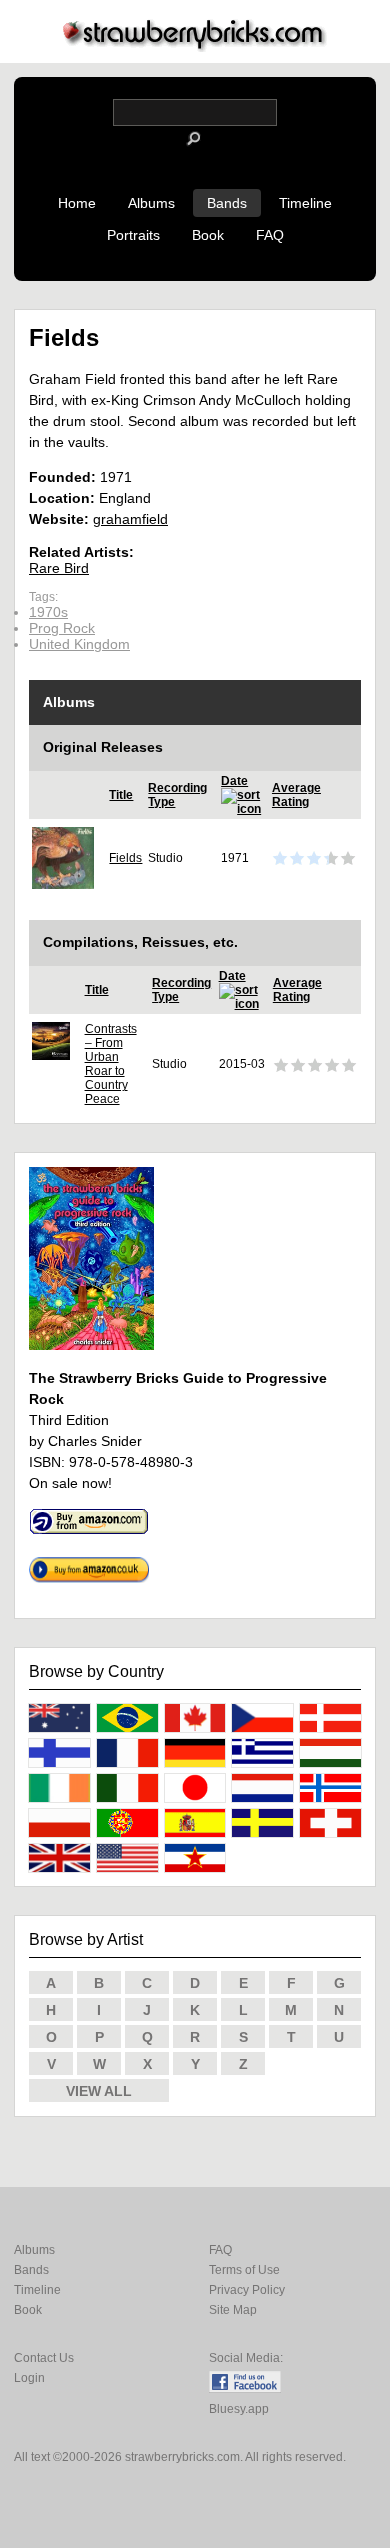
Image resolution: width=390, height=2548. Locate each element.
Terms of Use (244, 2270)
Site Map (233, 2310)
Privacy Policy (247, 2290)
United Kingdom (79, 644)
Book (208, 235)
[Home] (195, 46)
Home (77, 203)
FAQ (270, 235)
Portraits (133, 235)
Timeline (305, 203)
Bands (227, 203)
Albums (151, 203)
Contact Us (44, 2358)
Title (121, 795)
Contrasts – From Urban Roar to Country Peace (111, 1064)
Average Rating (296, 795)
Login (29, 2378)
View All (99, 2091)
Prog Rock (62, 628)
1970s (48, 612)
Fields (125, 858)
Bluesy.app (239, 2409)
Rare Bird (59, 568)
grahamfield (130, 519)
